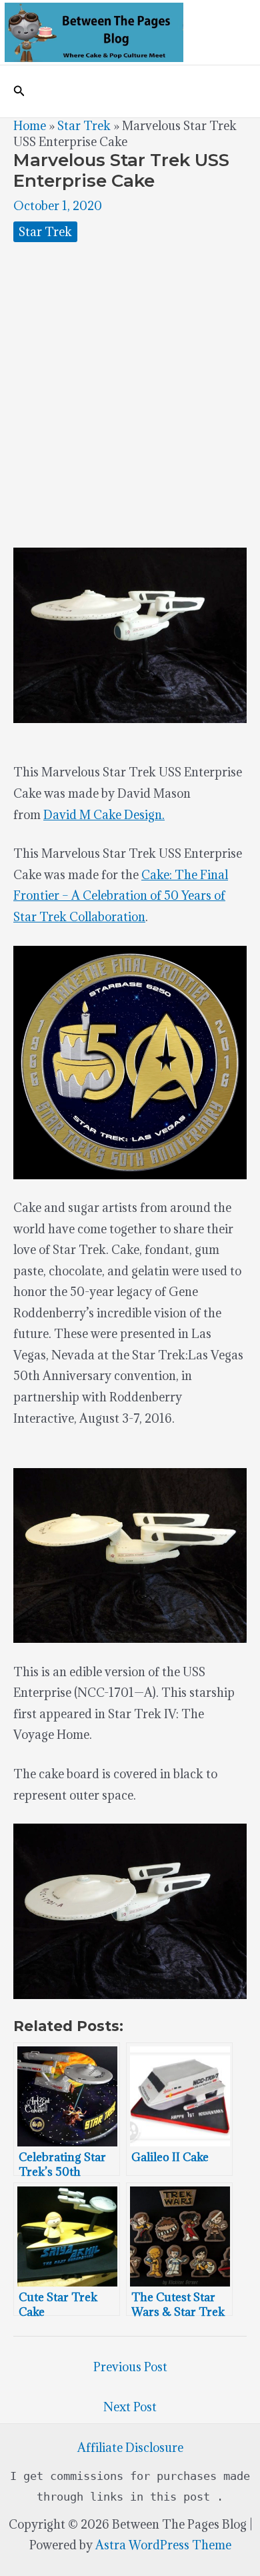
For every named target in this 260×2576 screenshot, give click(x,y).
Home (30, 126)
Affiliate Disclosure (130, 2448)
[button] (19, 91)
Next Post (130, 2407)
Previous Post (130, 2367)
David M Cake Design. (104, 815)
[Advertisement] (130, 395)
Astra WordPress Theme (163, 2545)
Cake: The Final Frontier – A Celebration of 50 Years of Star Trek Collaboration (121, 896)
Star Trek (84, 126)
